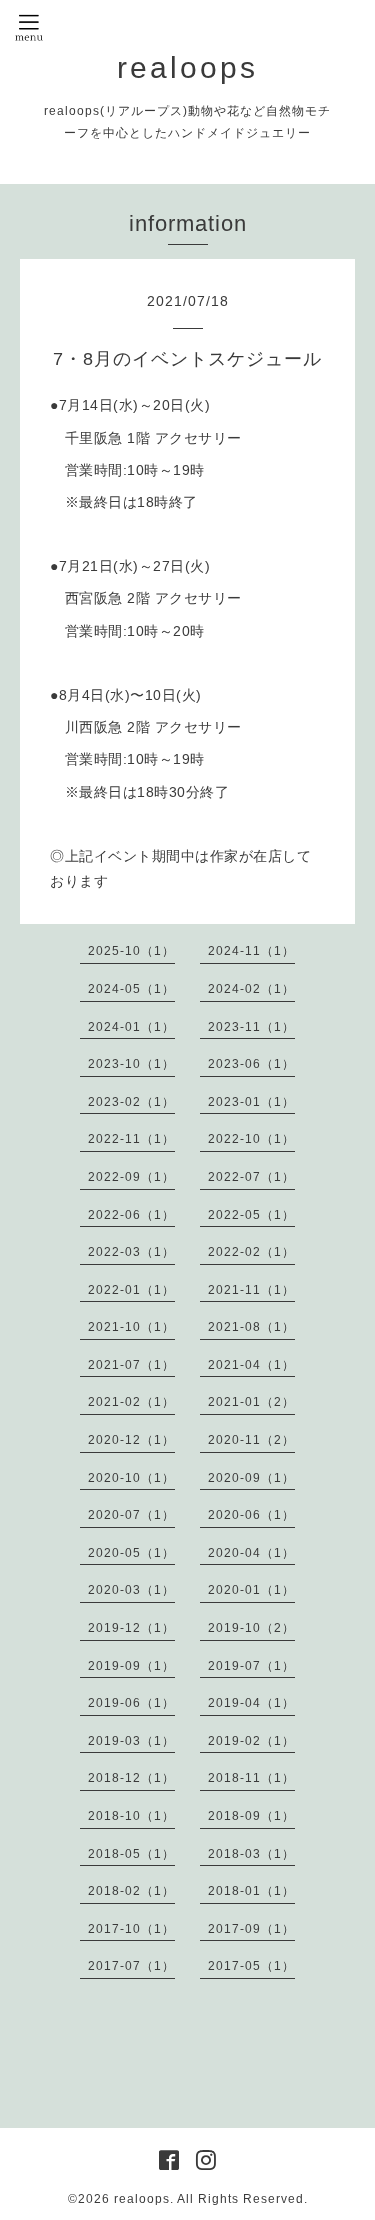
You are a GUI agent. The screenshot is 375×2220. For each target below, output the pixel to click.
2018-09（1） (251, 1816)
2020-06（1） (251, 1515)
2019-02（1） (251, 1741)
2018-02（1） (131, 1891)
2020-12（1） (131, 1440)
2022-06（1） (131, 1215)
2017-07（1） (131, 1966)
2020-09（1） (251, 1478)
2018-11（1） (251, 1778)
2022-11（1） (131, 1139)
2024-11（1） (251, 951)
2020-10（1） (131, 1478)
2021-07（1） (131, 1365)
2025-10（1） (131, 951)
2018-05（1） (131, 1854)
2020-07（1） (131, 1515)
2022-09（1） (131, 1177)
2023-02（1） (131, 1102)
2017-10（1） (131, 1929)
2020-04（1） (251, 1553)
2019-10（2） (251, 1628)
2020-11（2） (251, 1440)
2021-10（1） (131, 1327)
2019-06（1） (131, 1703)
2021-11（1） (251, 1290)
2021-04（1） (251, 1365)
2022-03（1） (131, 1252)
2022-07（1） (251, 1177)
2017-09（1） (251, 1929)
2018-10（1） (131, 1816)
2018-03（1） (251, 1854)
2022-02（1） (251, 1252)
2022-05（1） (251, 1215)
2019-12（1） (131, 1628)
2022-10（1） (251, 1139)
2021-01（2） (251, 1402)
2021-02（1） (131, 1402)
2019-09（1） (131, 1666)
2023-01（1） (251, 1102)
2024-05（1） (131, 989)
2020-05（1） (131, 1553)
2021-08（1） (251, 1327)
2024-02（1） (251, 989)
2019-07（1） (251, 1666)
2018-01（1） (251, 1891)
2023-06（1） (251, 1064)
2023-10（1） (131, 1064)
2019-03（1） (131, 1741)
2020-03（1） (131, 1590)
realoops (187, 67)
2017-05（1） (251, 1966)
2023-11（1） (251, 1027)
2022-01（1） (131, 1290)
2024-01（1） (131, 1027)
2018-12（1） (131, 1778)
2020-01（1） (251, 1590)
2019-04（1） (251, 1703)
